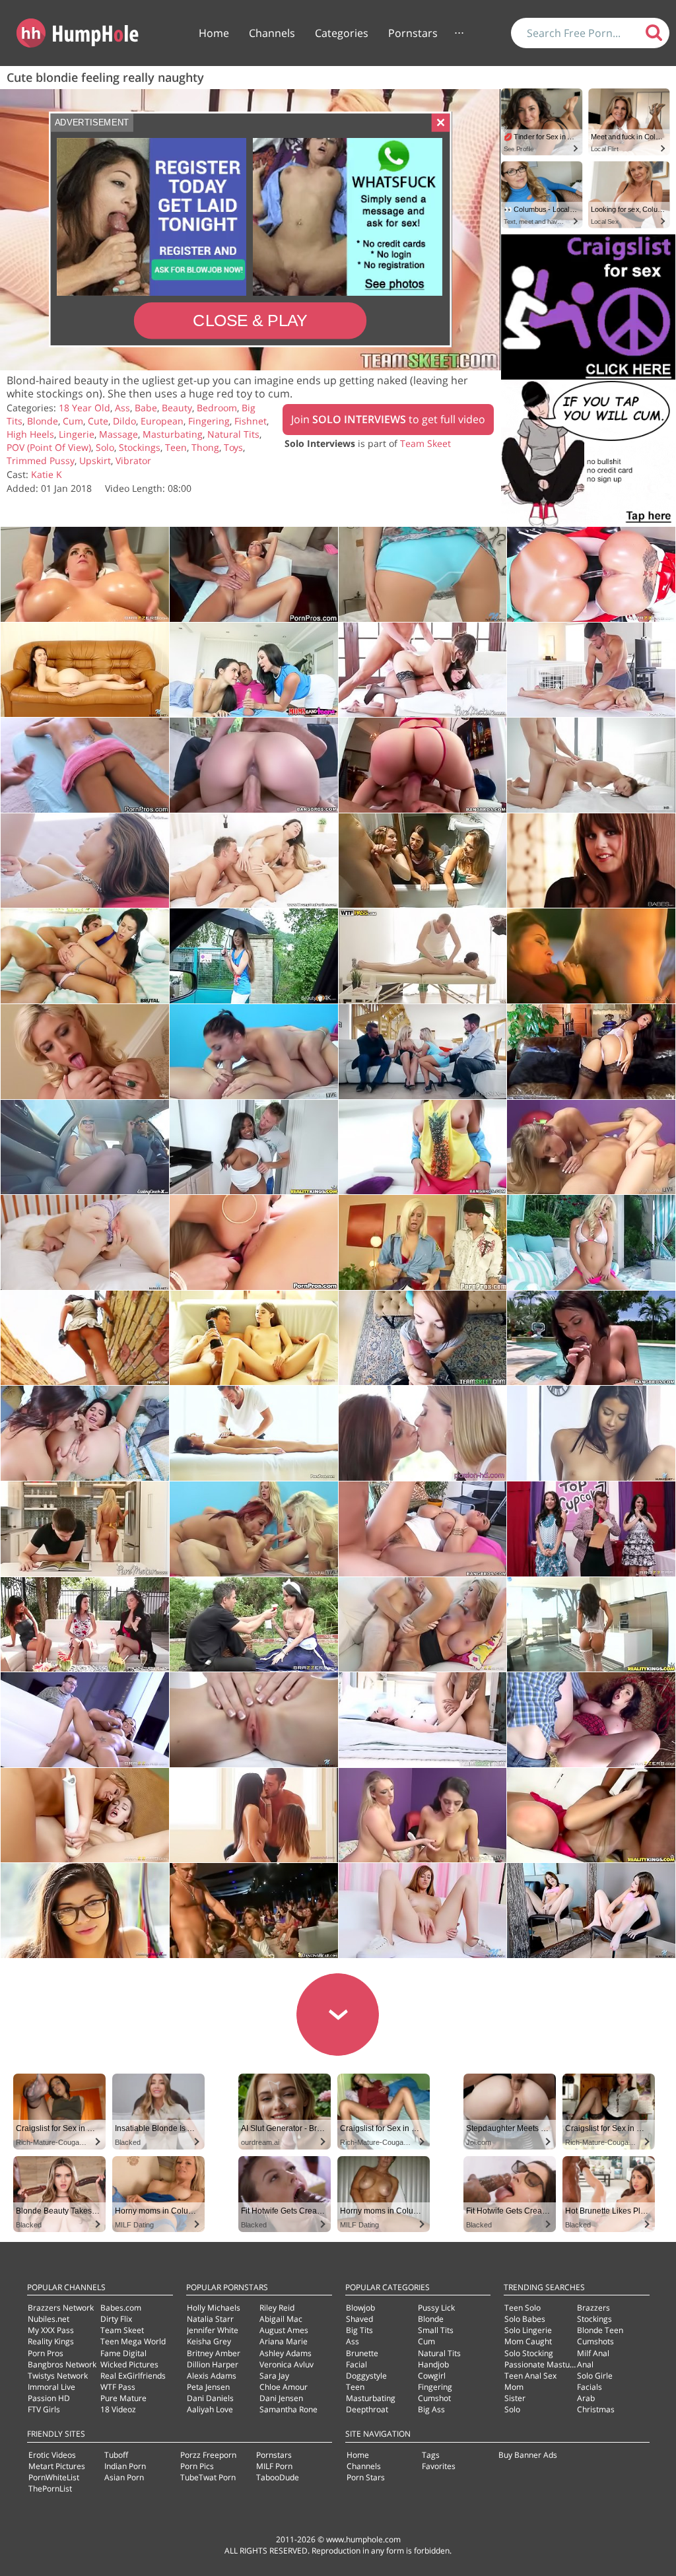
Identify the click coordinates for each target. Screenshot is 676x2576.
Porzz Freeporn (208, 2455)
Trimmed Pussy (41, 460)
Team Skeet (425, 443)
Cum (73, 421)
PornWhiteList (54, 2477)
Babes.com (121, 2308)
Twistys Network (58, 2376)
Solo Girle (595, 2376)
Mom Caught (528, 2341)
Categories (342, 33)
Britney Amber (214, 2353)
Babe (146, 408)
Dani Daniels (210, 2398)
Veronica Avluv (287, 2364)
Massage (118, 434)
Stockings (140, 447)
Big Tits (359, 2330)
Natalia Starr (210, 2319)
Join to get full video (388, 419)
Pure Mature (123, 2398)
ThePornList (50, 2489)
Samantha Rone (288, 2409)
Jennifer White (213, 2330)
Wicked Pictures (129, 2364)
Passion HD (49, 2398)
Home (214, 33)
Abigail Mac (281, 2319)
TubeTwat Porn (208, 2477)
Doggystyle (366, 2376)
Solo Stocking (529, 2353)
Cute (98, 421)
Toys (233, 447)
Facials (590, 2387)
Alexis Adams (212, 2376)
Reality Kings (51, 2341)
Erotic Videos (52, 2455)
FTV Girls (44, 2409)
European (162, 421)
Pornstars (413, 33)
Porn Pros (46, 2353)
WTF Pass (118, 2387)
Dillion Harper (213, 2364)
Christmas (596, 2409)
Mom (514, 2387)
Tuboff (116, 2455)
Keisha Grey (209, 2341)
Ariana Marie (284, 2341)
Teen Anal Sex (530, 2376)
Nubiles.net (49, 2319)
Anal (585, 2364)
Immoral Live (51, 2387)
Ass (122, 408)
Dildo (124, 421)
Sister (515, 2398)
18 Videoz (118, 2409)
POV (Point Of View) (49, 447)
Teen (176, 447)
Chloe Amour (284, 2387)
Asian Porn (124, 2477)
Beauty (177, 408)
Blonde (43, 421)
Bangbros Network (62, 2364)
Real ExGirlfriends (133, 2376)
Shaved (359, 2319)
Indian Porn (125, 2466)
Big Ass (431, 2409)
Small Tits (436, 2330)
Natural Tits (233, 434)
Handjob (433, 2364)
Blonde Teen (600, 2330)
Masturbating (173, 434)
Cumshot (434, 2398)
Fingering (209, 421)
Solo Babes (525, 2319)
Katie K (47, 474)
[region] (250, 230)
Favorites (439, 2466)
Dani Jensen (281, 2398)
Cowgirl (432, 2376)
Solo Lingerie (528, 2330)
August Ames (284, 2330)
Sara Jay (274, 2376)
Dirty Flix (116, 2319)
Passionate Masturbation (550, 2364)
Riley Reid (277, 2308)
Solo (105, 447)
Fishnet (251, 421)
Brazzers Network (61, 2308)
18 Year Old (84, 408)
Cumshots (595, 2341)
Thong (205, 447)
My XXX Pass (51, 2330)
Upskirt (95, 460)
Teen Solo (523, 2308)
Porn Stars (366, 2477)
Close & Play (250, 321)
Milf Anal (593, 2353)
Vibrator (133, 460)
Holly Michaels (214, 2308)
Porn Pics (197, 2466)
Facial (356, 2364)
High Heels (30, 434)
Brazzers (593, 2308)
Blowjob (360, 2308)
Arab (586, 2398)
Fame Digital (123, 2353)
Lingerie (77, 434)
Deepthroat (367, 2409)
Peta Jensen (208, 2387)
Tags (431, 2455)
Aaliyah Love (210, 2409)
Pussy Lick (436, 2308)
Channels (272, 33)
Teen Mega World (133, 2341)
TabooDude (278, 2477)
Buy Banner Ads (528, 2455)
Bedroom (217, 408)
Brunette (362, 2353)
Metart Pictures (57, 2466)
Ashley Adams (286, 2353)
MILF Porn (274, 2466)
